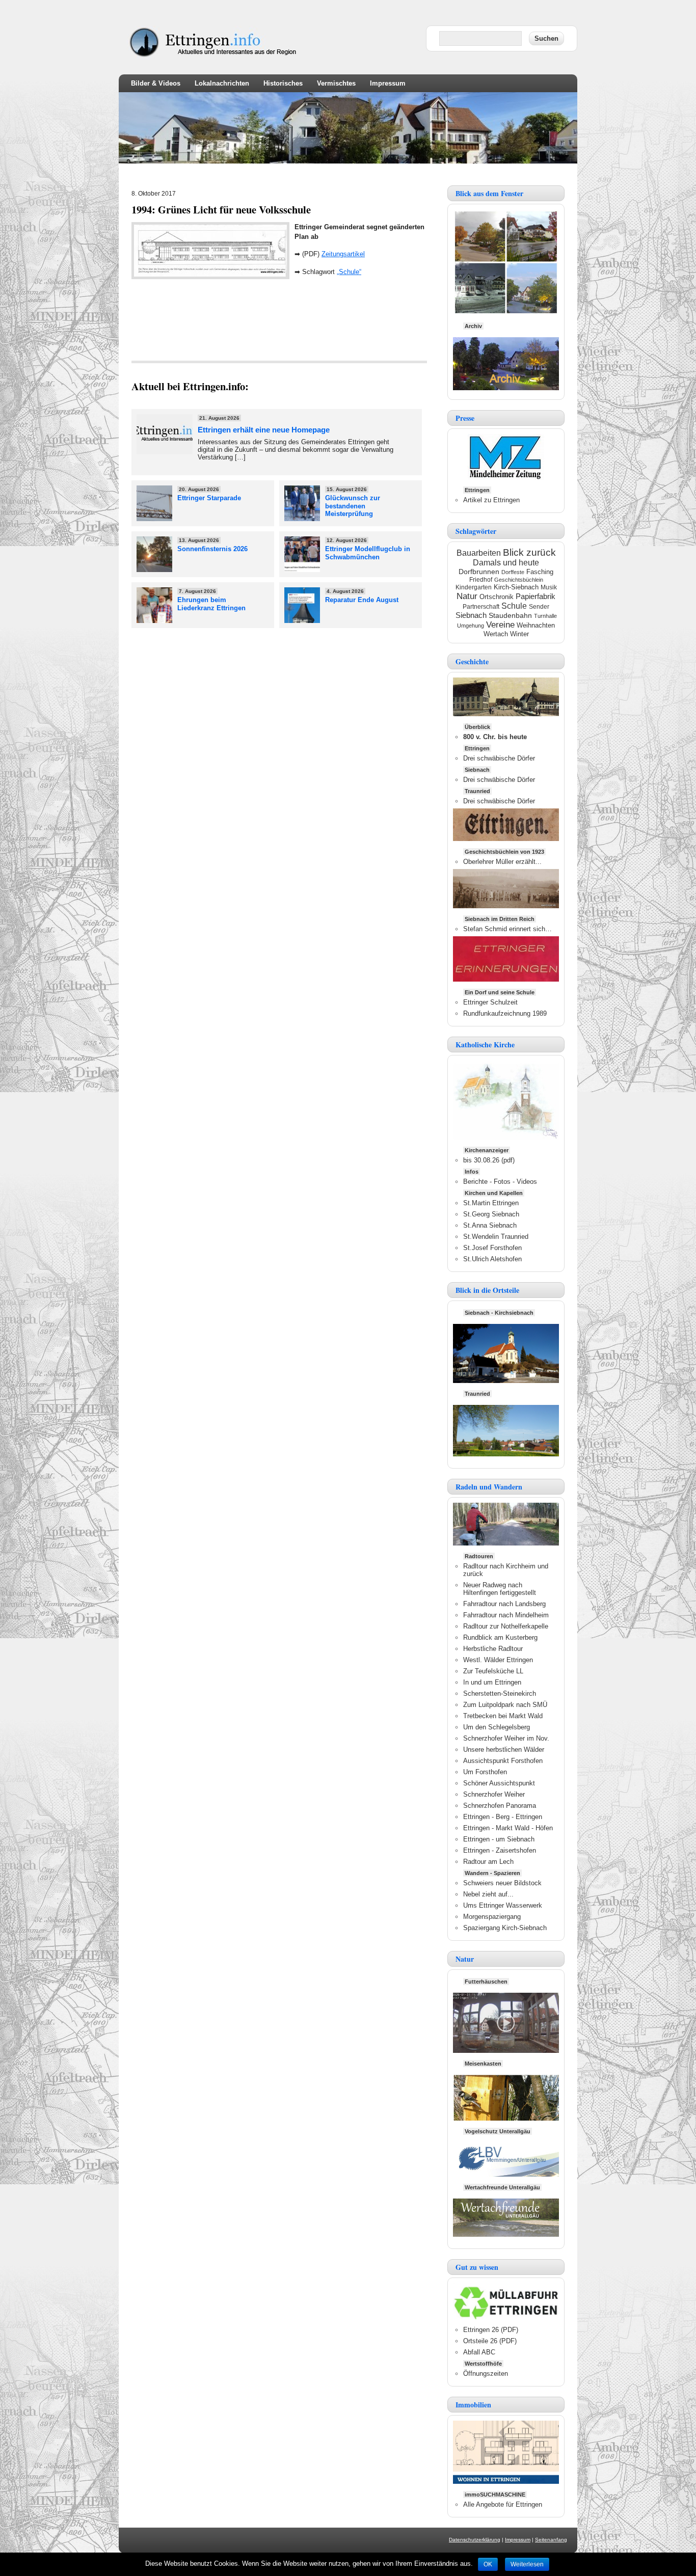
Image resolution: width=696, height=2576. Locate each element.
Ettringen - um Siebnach (499, 1839)
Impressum (388, 83)
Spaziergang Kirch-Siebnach (505, 1928)
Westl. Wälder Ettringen (498, 1660)
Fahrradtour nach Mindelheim (506, 1615)
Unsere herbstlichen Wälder (504, 1750)
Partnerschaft (481, 607)
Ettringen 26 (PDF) (491, 2330)
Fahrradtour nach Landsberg (504, 1604)
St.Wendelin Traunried (496, 1237)
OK (488, 2564)
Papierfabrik (536, 596)
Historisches (283, 83)
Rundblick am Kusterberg (500, 1637)
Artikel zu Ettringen (491, 500)
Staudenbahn (510, 616)
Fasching (540, 572)
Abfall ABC (479, 2352)
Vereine (500, 625)
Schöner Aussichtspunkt (499, 1783)
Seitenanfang (551, 2540)
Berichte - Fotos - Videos (500, 1182)
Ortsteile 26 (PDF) (490, 2341)
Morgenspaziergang (492, 1917)
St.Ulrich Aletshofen (492, 1259)
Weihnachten (536, 625)
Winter (519, 634)
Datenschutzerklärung (475, 2540)
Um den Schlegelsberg (497, 1727)
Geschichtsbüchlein (519, 580)
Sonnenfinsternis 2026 (212, 549)
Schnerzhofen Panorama (500, 1806)
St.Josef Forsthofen (492, 1248)
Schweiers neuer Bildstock (502, 1883)
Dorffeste (513, 572)
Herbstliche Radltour (493, 1649)
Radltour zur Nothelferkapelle (506, 1626)
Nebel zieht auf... (488, 1894)
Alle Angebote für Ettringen (503, 2504)
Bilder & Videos (156, 83)
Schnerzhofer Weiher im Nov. (506, 1738)
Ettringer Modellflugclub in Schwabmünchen (368, 553)
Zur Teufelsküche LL (493, 1671)
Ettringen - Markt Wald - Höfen (508, 1828)
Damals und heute (506, 563)
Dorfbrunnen (479, 572)
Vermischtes (336, 83)
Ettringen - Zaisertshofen (500, 1850)
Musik (549, 587)
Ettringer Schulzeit (490, 1002)
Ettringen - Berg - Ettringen (503, 1817)
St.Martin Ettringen (491, 1203)
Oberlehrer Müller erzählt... (502, 862)
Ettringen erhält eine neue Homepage (264, 430)
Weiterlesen (527, 2564)
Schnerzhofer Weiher (494, 1794)
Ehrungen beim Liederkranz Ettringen (211, 604)
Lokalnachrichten (222, 83)
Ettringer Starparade (209, 498)
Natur (467, 596)
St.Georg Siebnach (491, 1214)
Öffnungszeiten (486, 2374)
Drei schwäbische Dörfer (499, 758)
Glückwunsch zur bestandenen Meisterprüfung (353, 506)
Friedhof (481, 580)
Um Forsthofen (485, 1772)
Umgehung (471, 626)
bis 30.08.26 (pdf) (489, 1160)
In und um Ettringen (492, 1682)
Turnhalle (545, 616)
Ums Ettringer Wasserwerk (503, 1905)
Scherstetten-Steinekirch (500, 1693)
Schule (514, 606)
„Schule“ (349, 272)
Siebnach (471, 615)
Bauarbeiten (479, 553)
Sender (539, 607)
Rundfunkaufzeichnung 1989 (505, 1013)
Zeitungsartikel (343, 254)
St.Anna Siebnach (490, 1225)
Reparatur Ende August (362, 600)
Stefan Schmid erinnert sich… (507, 929)
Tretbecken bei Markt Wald (503, 1716)
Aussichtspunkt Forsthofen (503, 1761)
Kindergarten (474, 587)
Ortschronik (497, 597)
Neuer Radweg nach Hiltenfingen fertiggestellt (500, 1589)
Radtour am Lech (488, 1862)
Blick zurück (529, 552)
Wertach (496, 634)
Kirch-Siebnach (516, 587)
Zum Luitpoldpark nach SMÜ (505, 1705)
